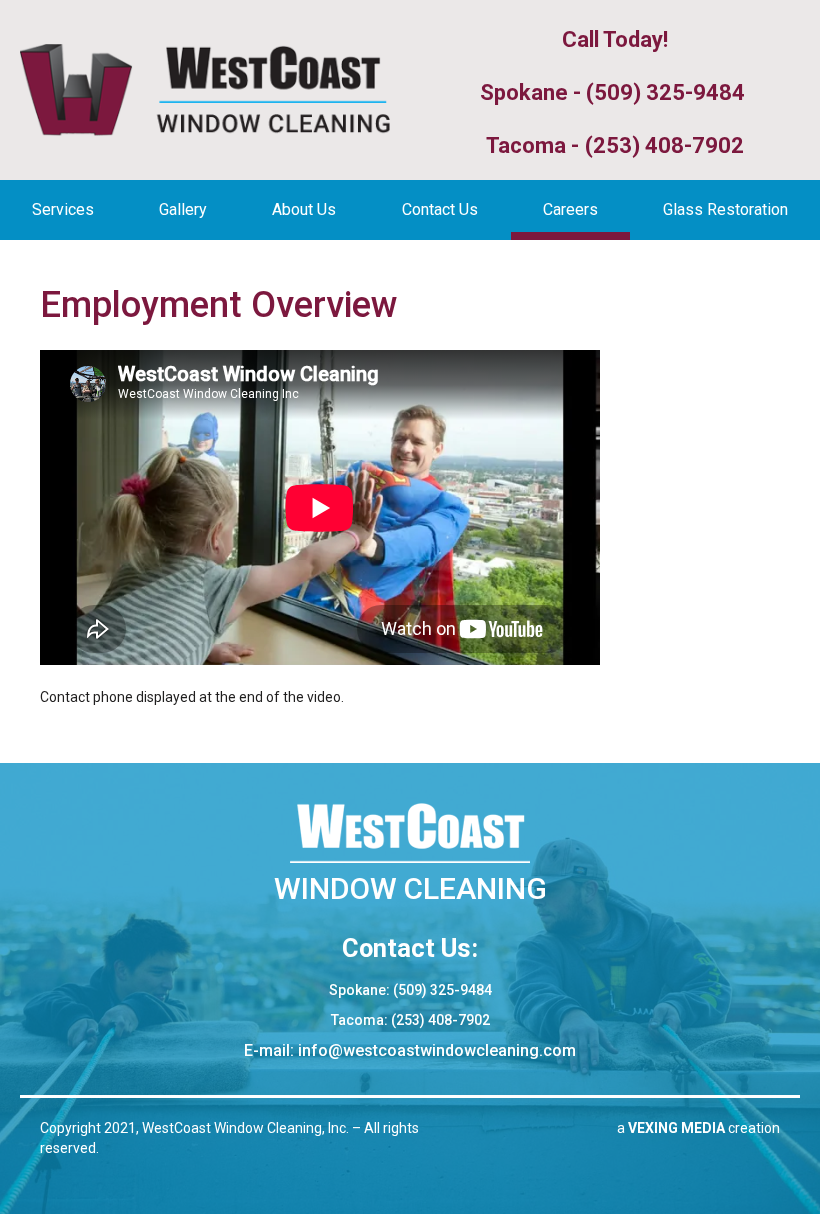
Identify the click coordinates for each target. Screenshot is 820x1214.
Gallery (183, 209)
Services (63, 209)
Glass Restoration (725, 209)
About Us (304, 209)
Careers (570, 209)
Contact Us (440, 209)
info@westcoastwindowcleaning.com (437, 1050)
